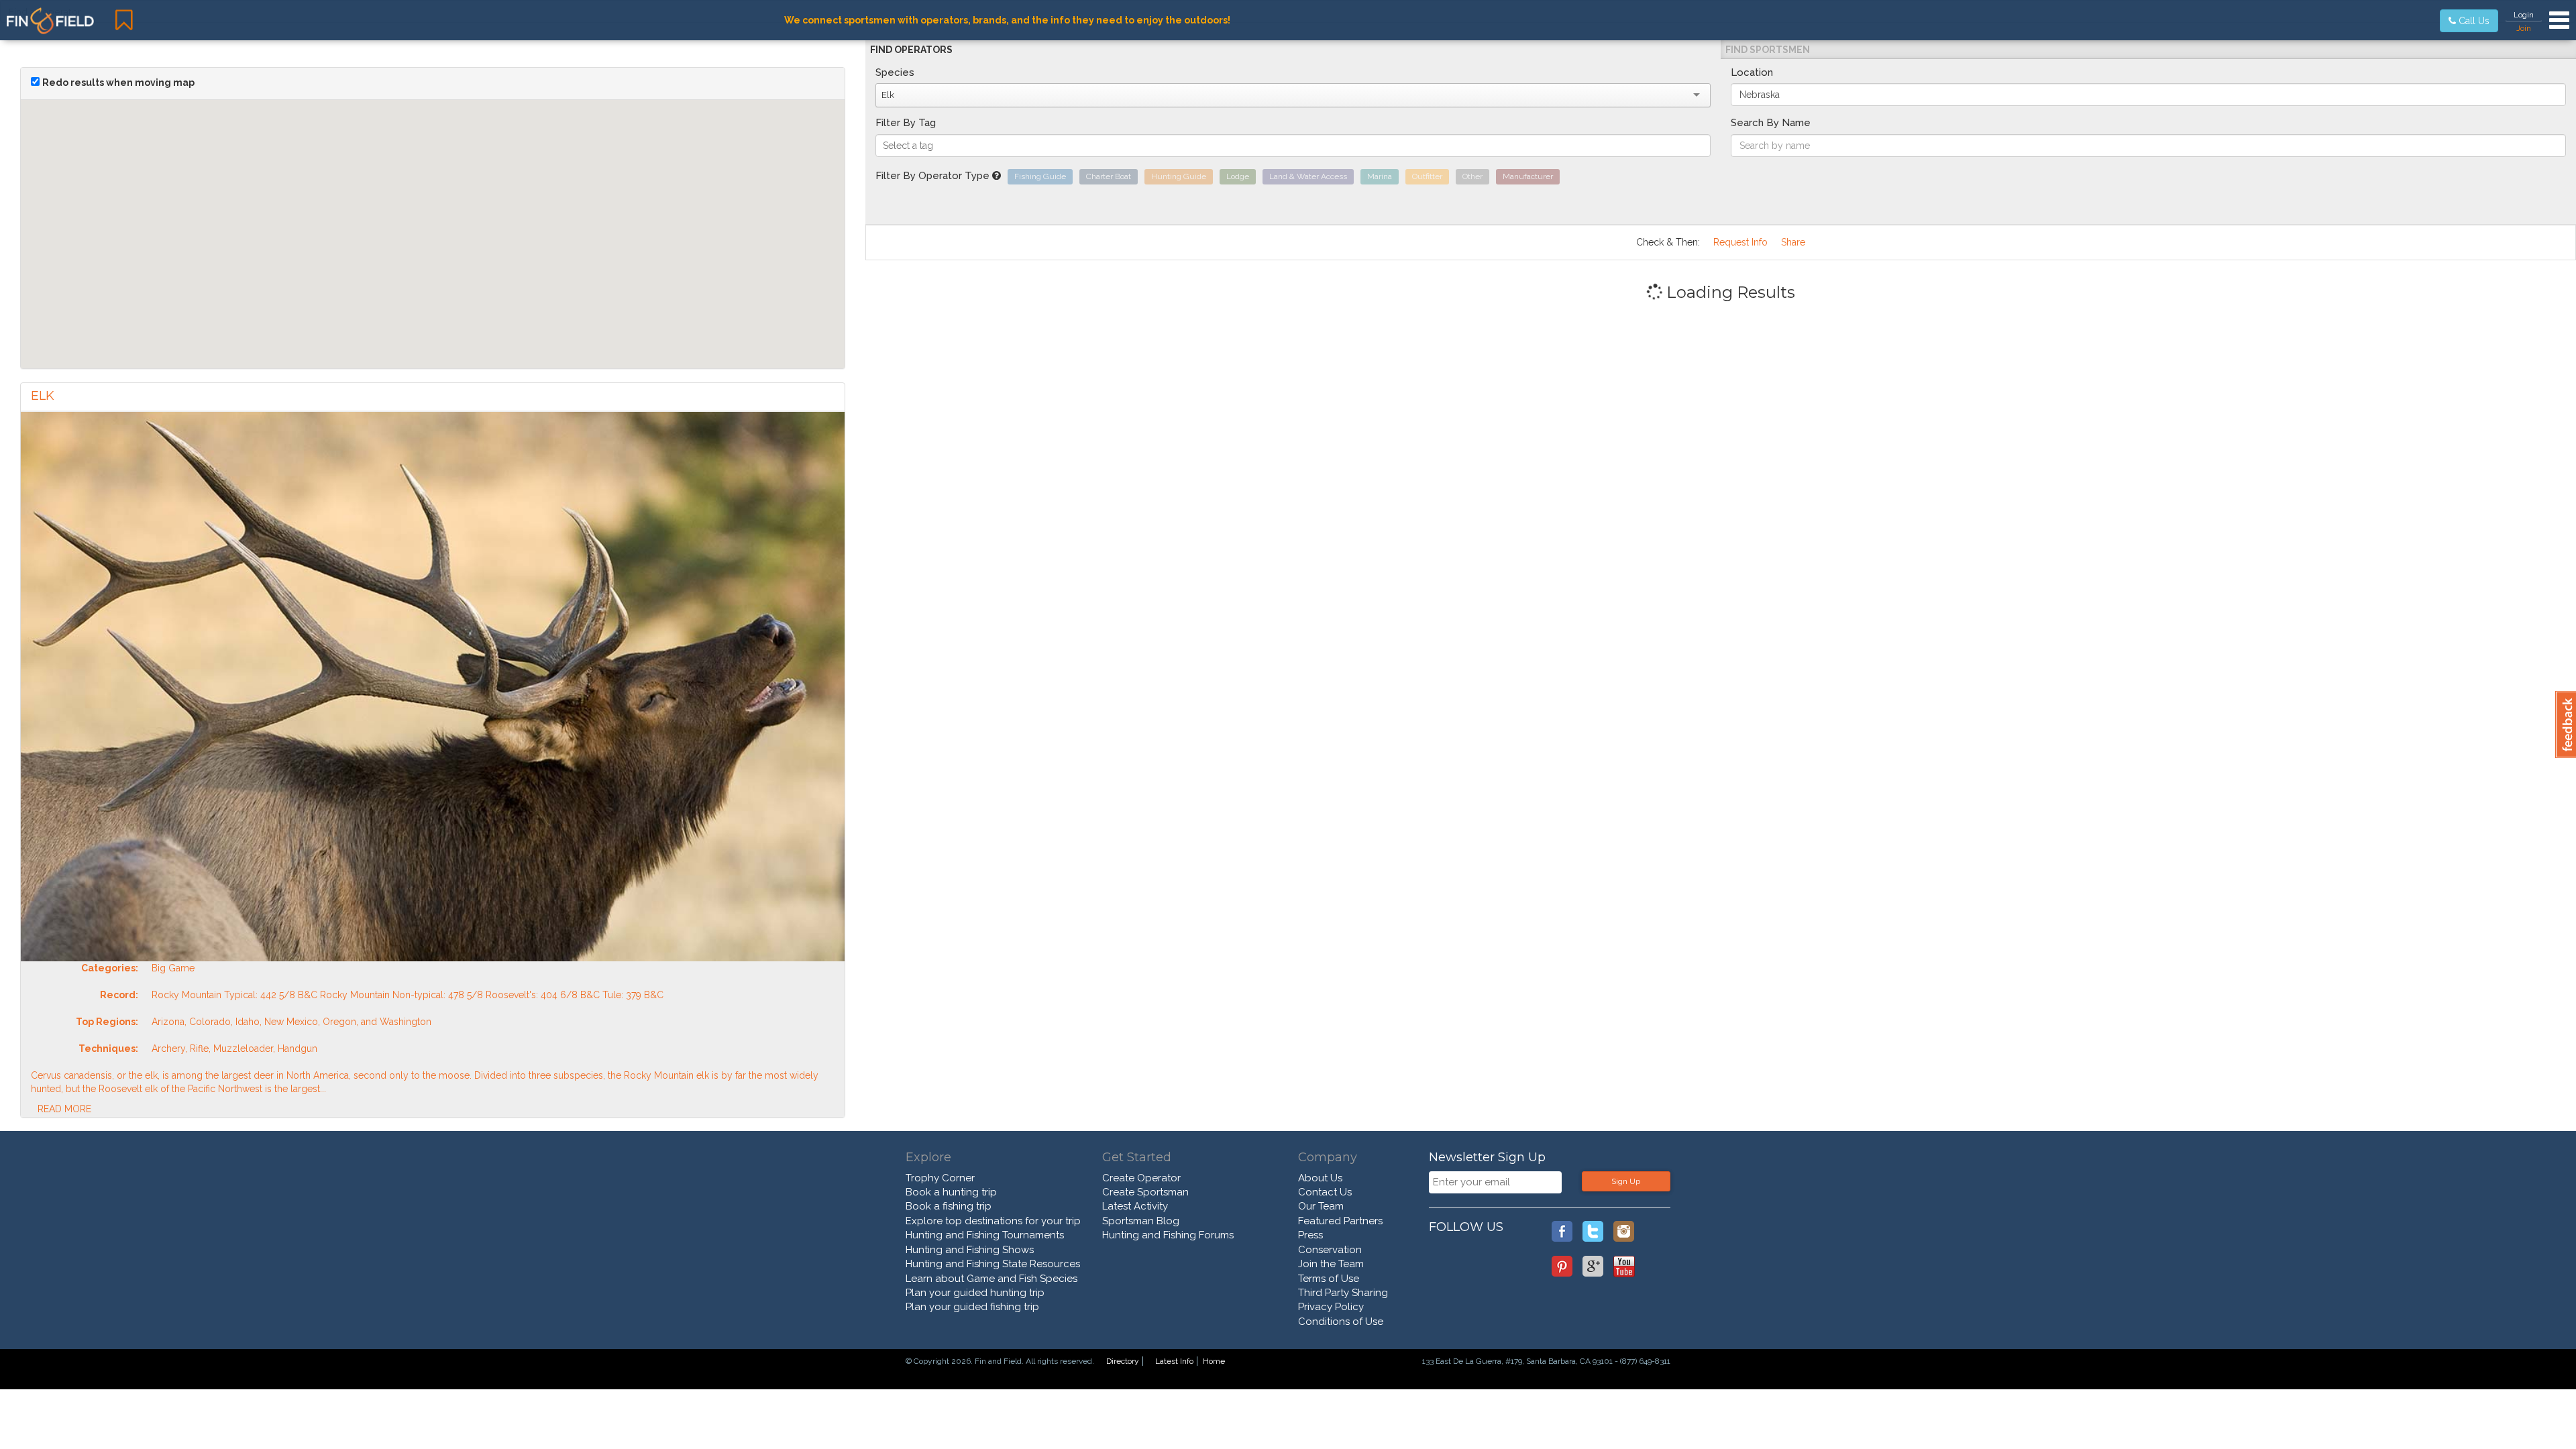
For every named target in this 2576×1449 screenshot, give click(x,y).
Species (895, 72)
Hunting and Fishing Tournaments (985, 1235)
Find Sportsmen (1768, 50)
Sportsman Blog (1141, 1221)
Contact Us (1325, 1192)
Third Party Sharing (1343, 1293)
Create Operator (1141, 1178)
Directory (1123, 1361)
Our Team (1321, 1206)
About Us (1320, 1178)
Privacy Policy (1331, 1307)
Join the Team (1331, 1264)
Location (1752, 72)
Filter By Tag (906, 123)
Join (2524, 28)
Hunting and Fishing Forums (1168, 1235)
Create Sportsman (1145, 1192)
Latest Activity (1135, 1206)
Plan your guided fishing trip (972, 1307)
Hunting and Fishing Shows (970, 1250)
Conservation (1330, 1250)
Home (1214, 1361)
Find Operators (911, 50)
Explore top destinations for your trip (993, 1221)
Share (1793, 242)
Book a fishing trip (949, 1206)
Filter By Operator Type (934, 176)
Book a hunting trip (951, 1192)
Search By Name (1771, 123)
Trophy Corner (940, 1178)
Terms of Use (1329, 1279)
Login (2524, 15)
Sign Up (1626, 1181)
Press (1310, 1235)
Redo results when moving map (118, 83)
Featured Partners (1340, 1221)
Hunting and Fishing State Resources (993, 1264)
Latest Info (1174, 1361)
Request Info (1740, 242)
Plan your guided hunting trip (975, 1293)
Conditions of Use (1341, 1322)
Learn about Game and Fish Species (991, 1279)
